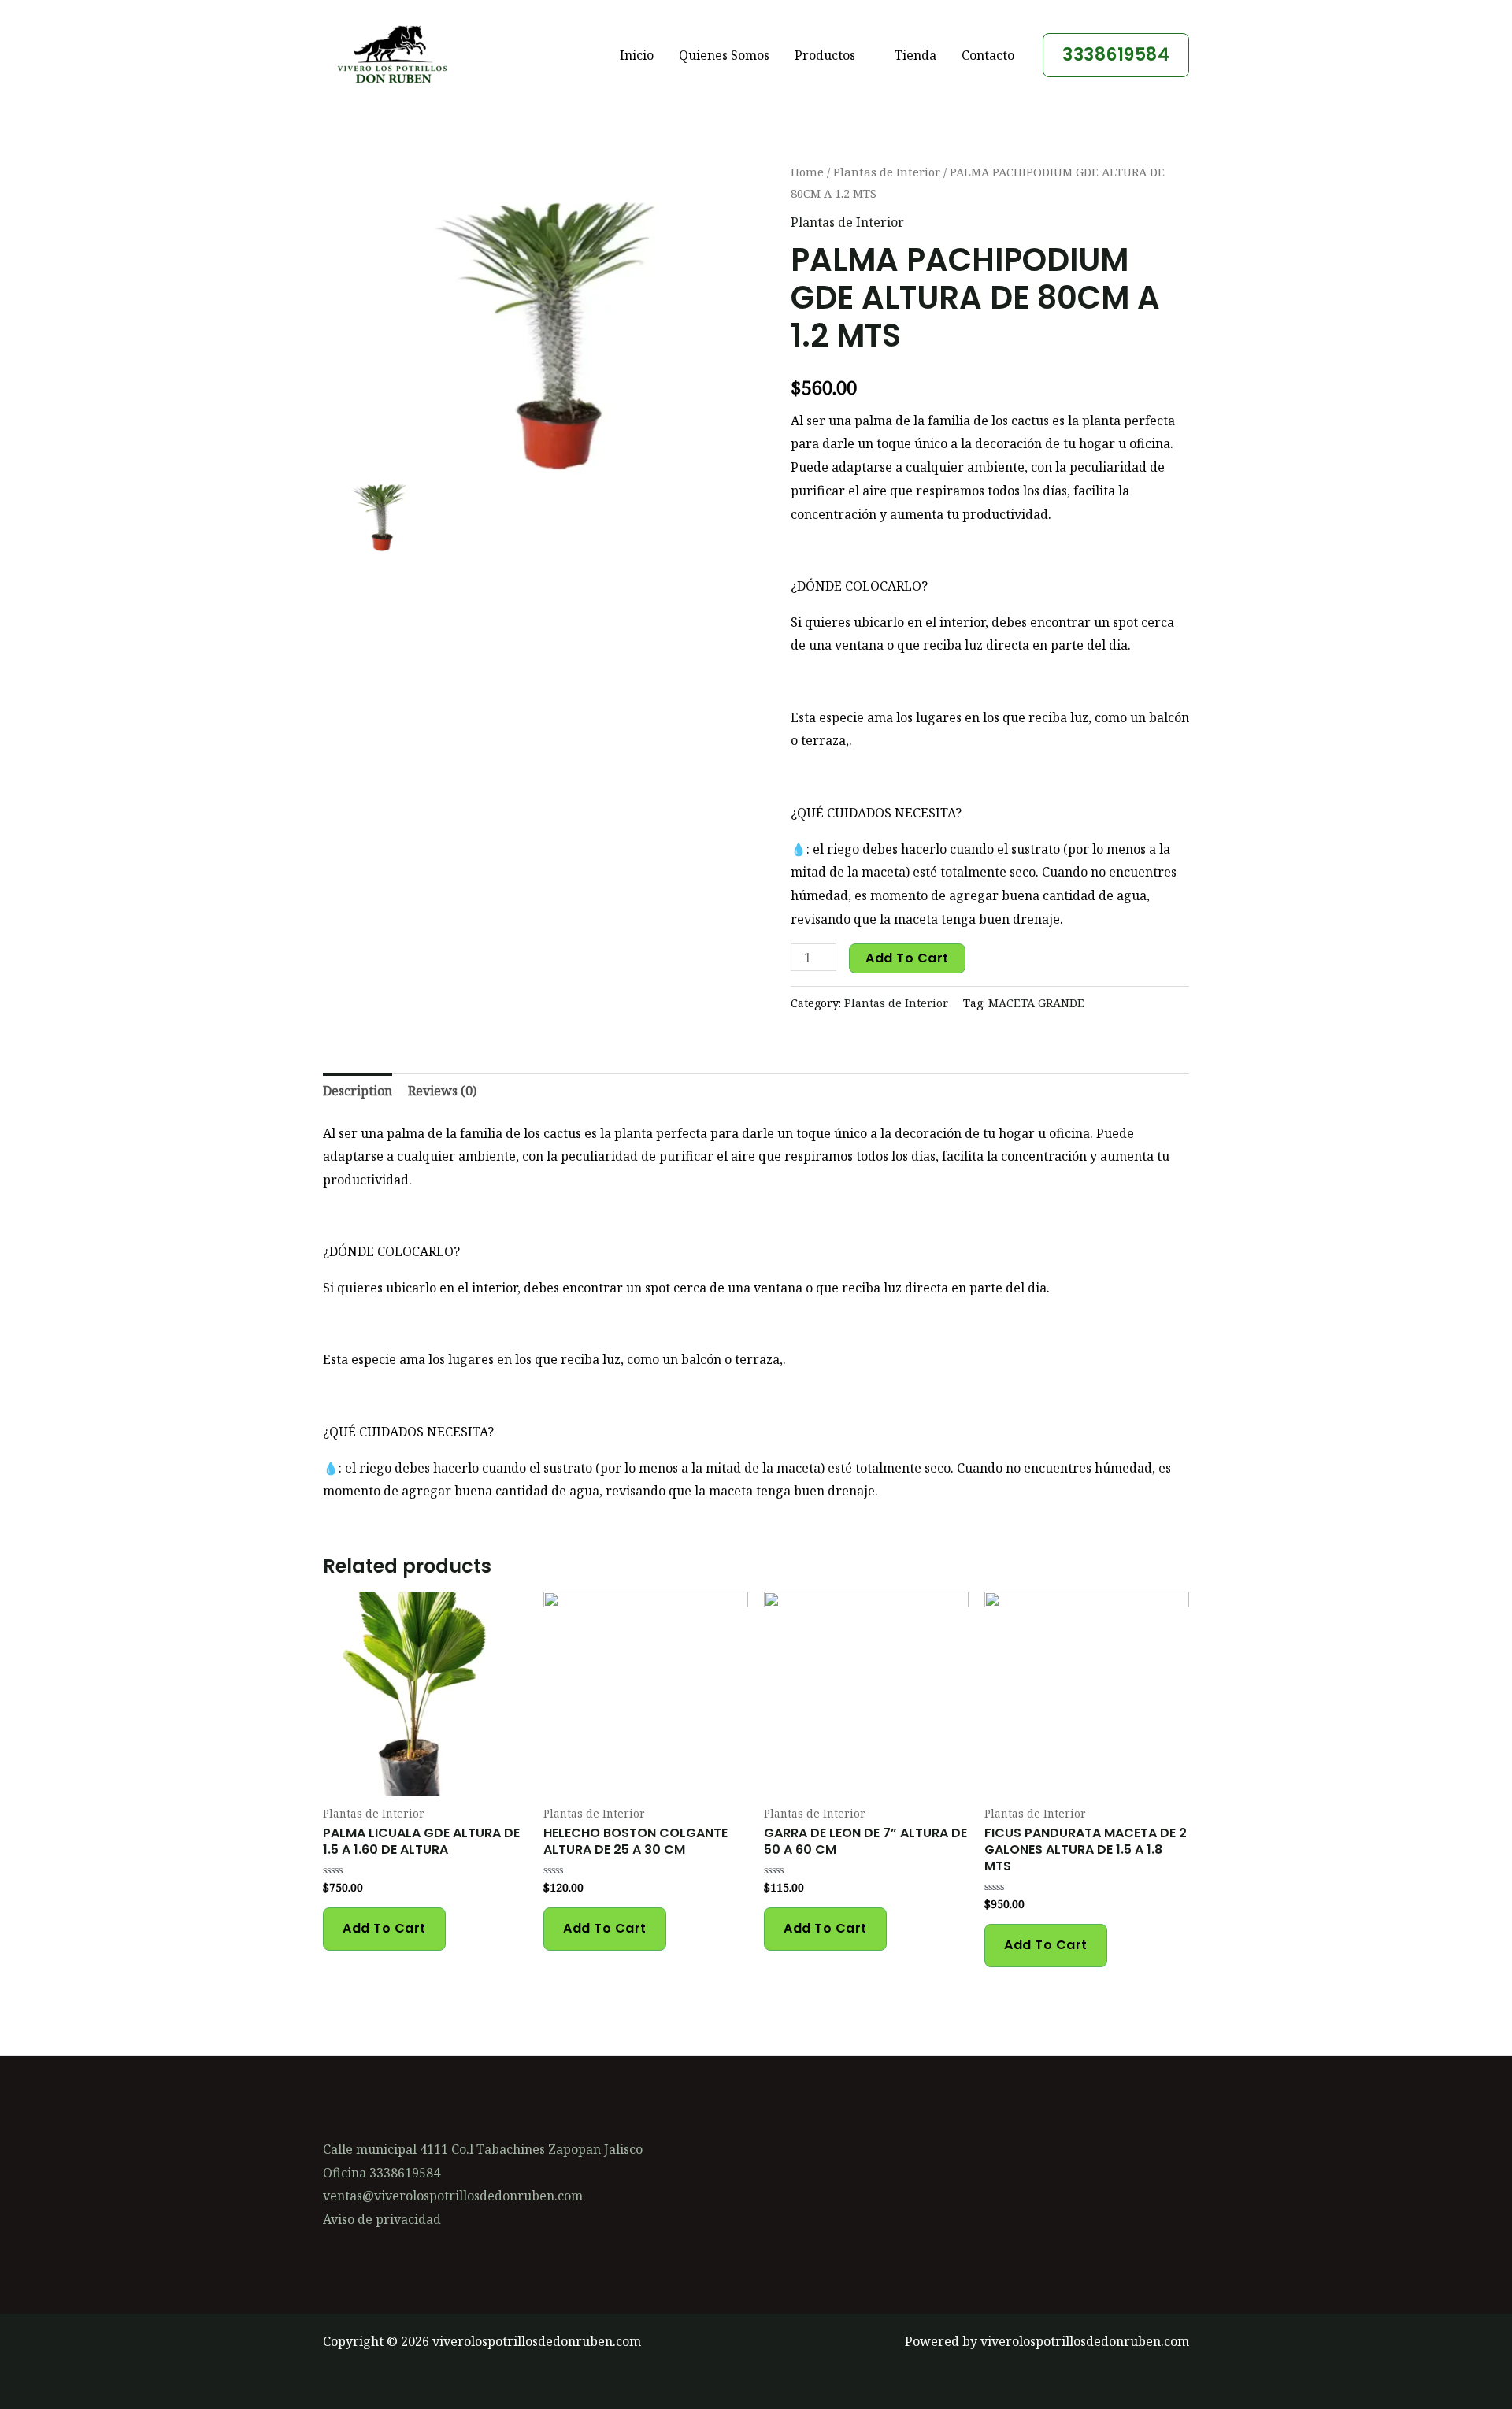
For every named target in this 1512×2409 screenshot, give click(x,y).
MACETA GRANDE (1036, 1003)
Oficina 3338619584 (382, 2173)
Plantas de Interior (887, 172)
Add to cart (907, 958)
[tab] (358, 1091)
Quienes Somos (724, 55)
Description (358, 1091)
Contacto (988, 55)
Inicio (637, 55)
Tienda (915, 55)
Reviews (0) (442, 1091)
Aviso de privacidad (382, 2219)
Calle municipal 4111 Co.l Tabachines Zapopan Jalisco (483, 2149)
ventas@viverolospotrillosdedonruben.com (453, 2196)
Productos (825, 55)
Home (807, 172)
